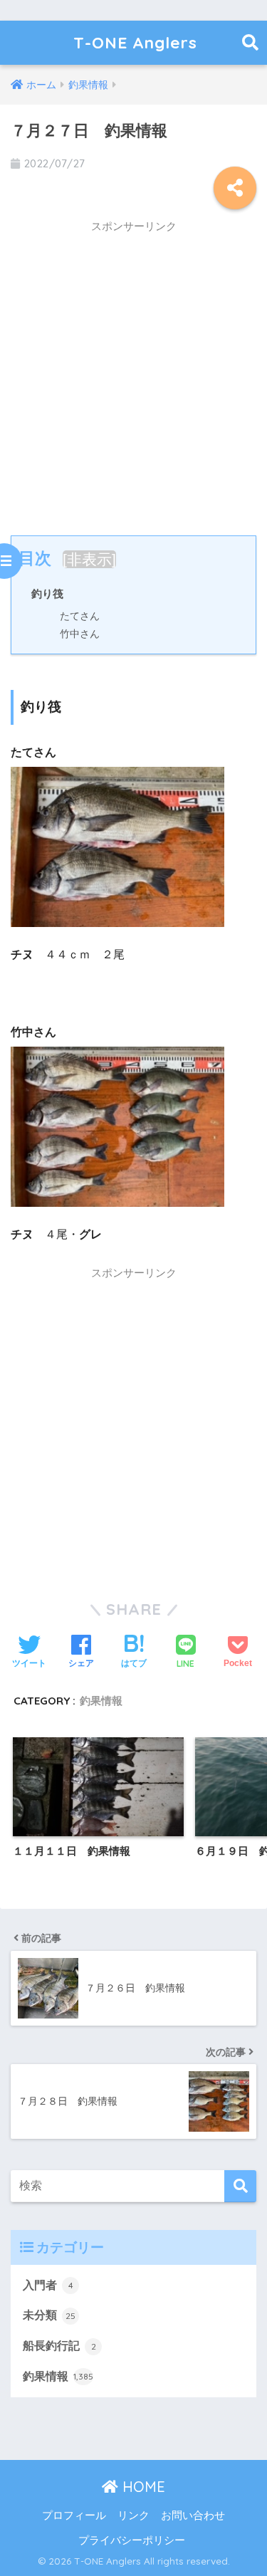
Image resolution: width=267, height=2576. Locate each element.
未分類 (49, 2315)
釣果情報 (101, 1701)
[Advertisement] (133, 375)
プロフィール (74, 2515)
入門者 (48, 2285)
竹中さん (80, 634)
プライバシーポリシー (132, 2540)
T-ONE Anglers (135, 42)
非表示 (89, 559)
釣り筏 (47, 593)
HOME (142, 2487)
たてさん (80, 616)
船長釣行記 (59, 2346)
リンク (133, 2515)
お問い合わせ (193, 2515)
